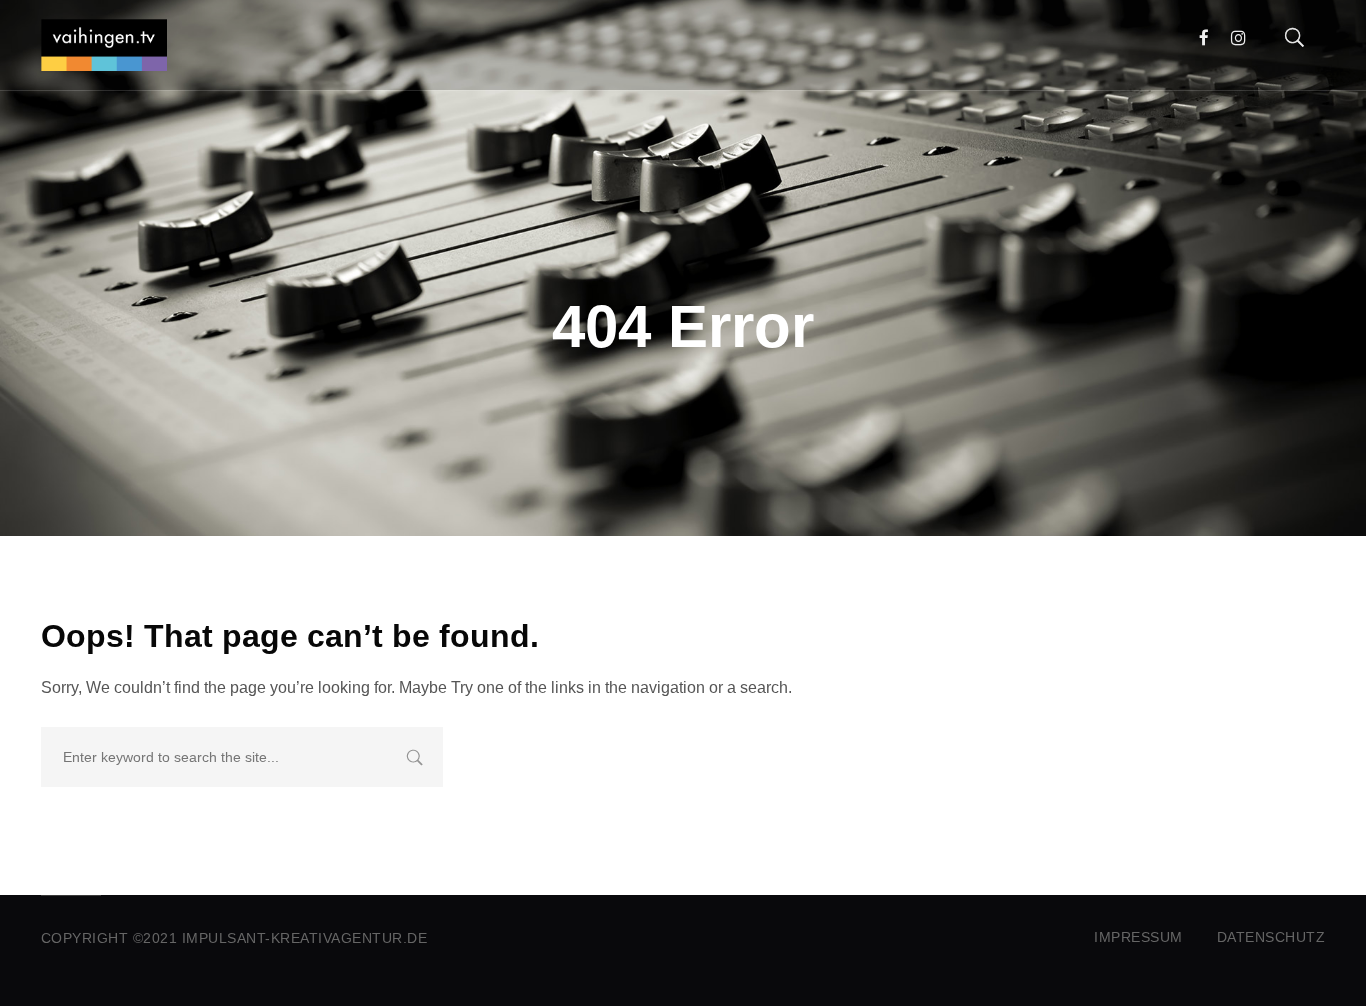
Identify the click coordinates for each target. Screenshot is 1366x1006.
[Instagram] (1238, 38)
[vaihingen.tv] (104, 45)
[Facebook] (1204, 38)
